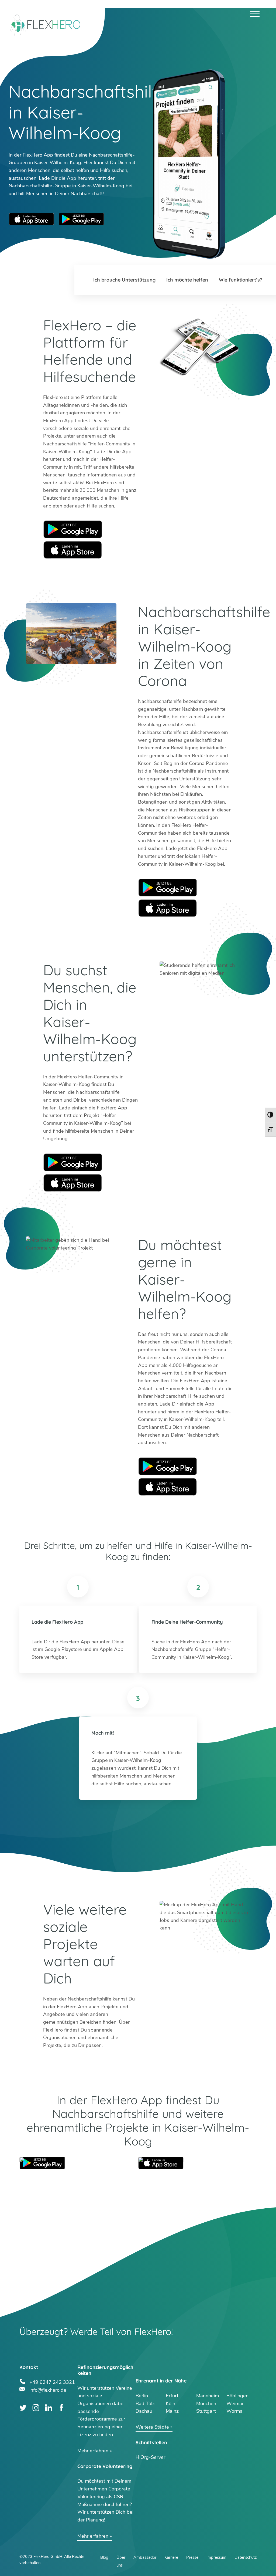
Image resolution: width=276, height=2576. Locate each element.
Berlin (142, 2396)
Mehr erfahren (93, 2451)
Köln (170, 2404)
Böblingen (237, 2396)
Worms (234, 2411)
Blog (104, 2557)
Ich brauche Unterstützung (124, 280)
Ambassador (145, 2557)
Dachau (144, 2411)
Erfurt (172, 2396)
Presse (192, 2557)
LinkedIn (49, 2408)
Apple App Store (32, 219)
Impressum (216, 2557)
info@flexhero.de (48, 2389)
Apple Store (73, 550)
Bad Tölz (145, 2404)
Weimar (235, 2404)
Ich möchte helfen (187, 280)
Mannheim (208, 2396)
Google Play (73, 529)
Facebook (62, 2408)
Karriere (171, 2557)
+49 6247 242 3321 (52, 2382)
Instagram (36, 2408)
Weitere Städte (152, 2427)
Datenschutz (246, 2557)
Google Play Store (81, 219)
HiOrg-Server (150, 2457)
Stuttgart (206, 2411)
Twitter (23, 2408)
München (206, 2404)
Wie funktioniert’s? (241, 280)
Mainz (172, 2411)
